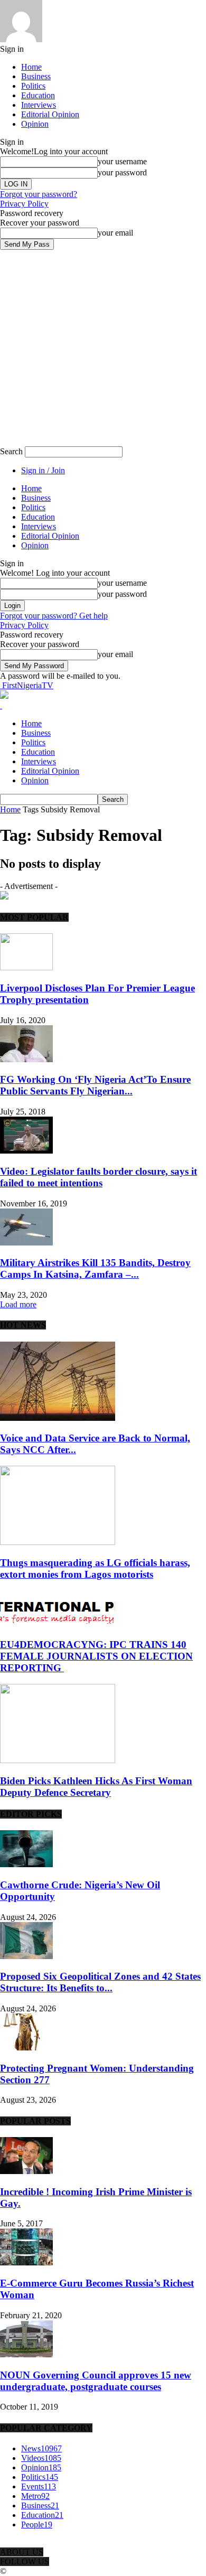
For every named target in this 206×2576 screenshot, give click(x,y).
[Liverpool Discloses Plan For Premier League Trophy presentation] (26, 967)
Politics (33, 86)
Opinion (35, 124)
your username (122, 161)
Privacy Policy (24, 204)
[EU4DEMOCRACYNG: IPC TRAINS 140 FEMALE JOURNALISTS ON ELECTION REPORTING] (58, 1624)
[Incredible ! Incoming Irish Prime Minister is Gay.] (26, 2171)
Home (31, 67)
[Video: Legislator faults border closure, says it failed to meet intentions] (26, 1151)
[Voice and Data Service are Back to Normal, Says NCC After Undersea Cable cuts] (58, 1418)
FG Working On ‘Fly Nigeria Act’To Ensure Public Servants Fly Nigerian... (95, 1085)
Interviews (39, 105)
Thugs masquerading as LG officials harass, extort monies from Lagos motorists (95, 1568)
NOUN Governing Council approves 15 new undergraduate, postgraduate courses (96, 2381)
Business (36, 76)
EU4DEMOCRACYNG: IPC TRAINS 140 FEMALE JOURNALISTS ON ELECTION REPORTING (96, 1656)
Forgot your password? (39, 194)
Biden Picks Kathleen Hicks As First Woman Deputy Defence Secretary (96, 1787)
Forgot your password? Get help (54, 616)
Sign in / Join (43, 470)
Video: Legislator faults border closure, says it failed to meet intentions (99, 1177)
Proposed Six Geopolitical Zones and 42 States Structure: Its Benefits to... (100, 1982)
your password (122, 172)
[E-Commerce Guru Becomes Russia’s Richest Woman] (26, 2263)
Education (38, 95)
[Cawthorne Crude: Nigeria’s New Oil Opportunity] (26, 1864)
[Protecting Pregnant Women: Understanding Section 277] (26, 2048)
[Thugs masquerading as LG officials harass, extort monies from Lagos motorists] (58, 1542)
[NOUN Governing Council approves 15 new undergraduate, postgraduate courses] (26, 2354)
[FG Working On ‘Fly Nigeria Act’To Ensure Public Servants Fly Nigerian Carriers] (26, 1059)
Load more (18, 1304)
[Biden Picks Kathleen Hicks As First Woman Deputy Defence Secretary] (58, 1760)
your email (115, 233)
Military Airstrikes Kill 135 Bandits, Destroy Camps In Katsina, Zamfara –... (95, 1268)
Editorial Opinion (50, 114)
